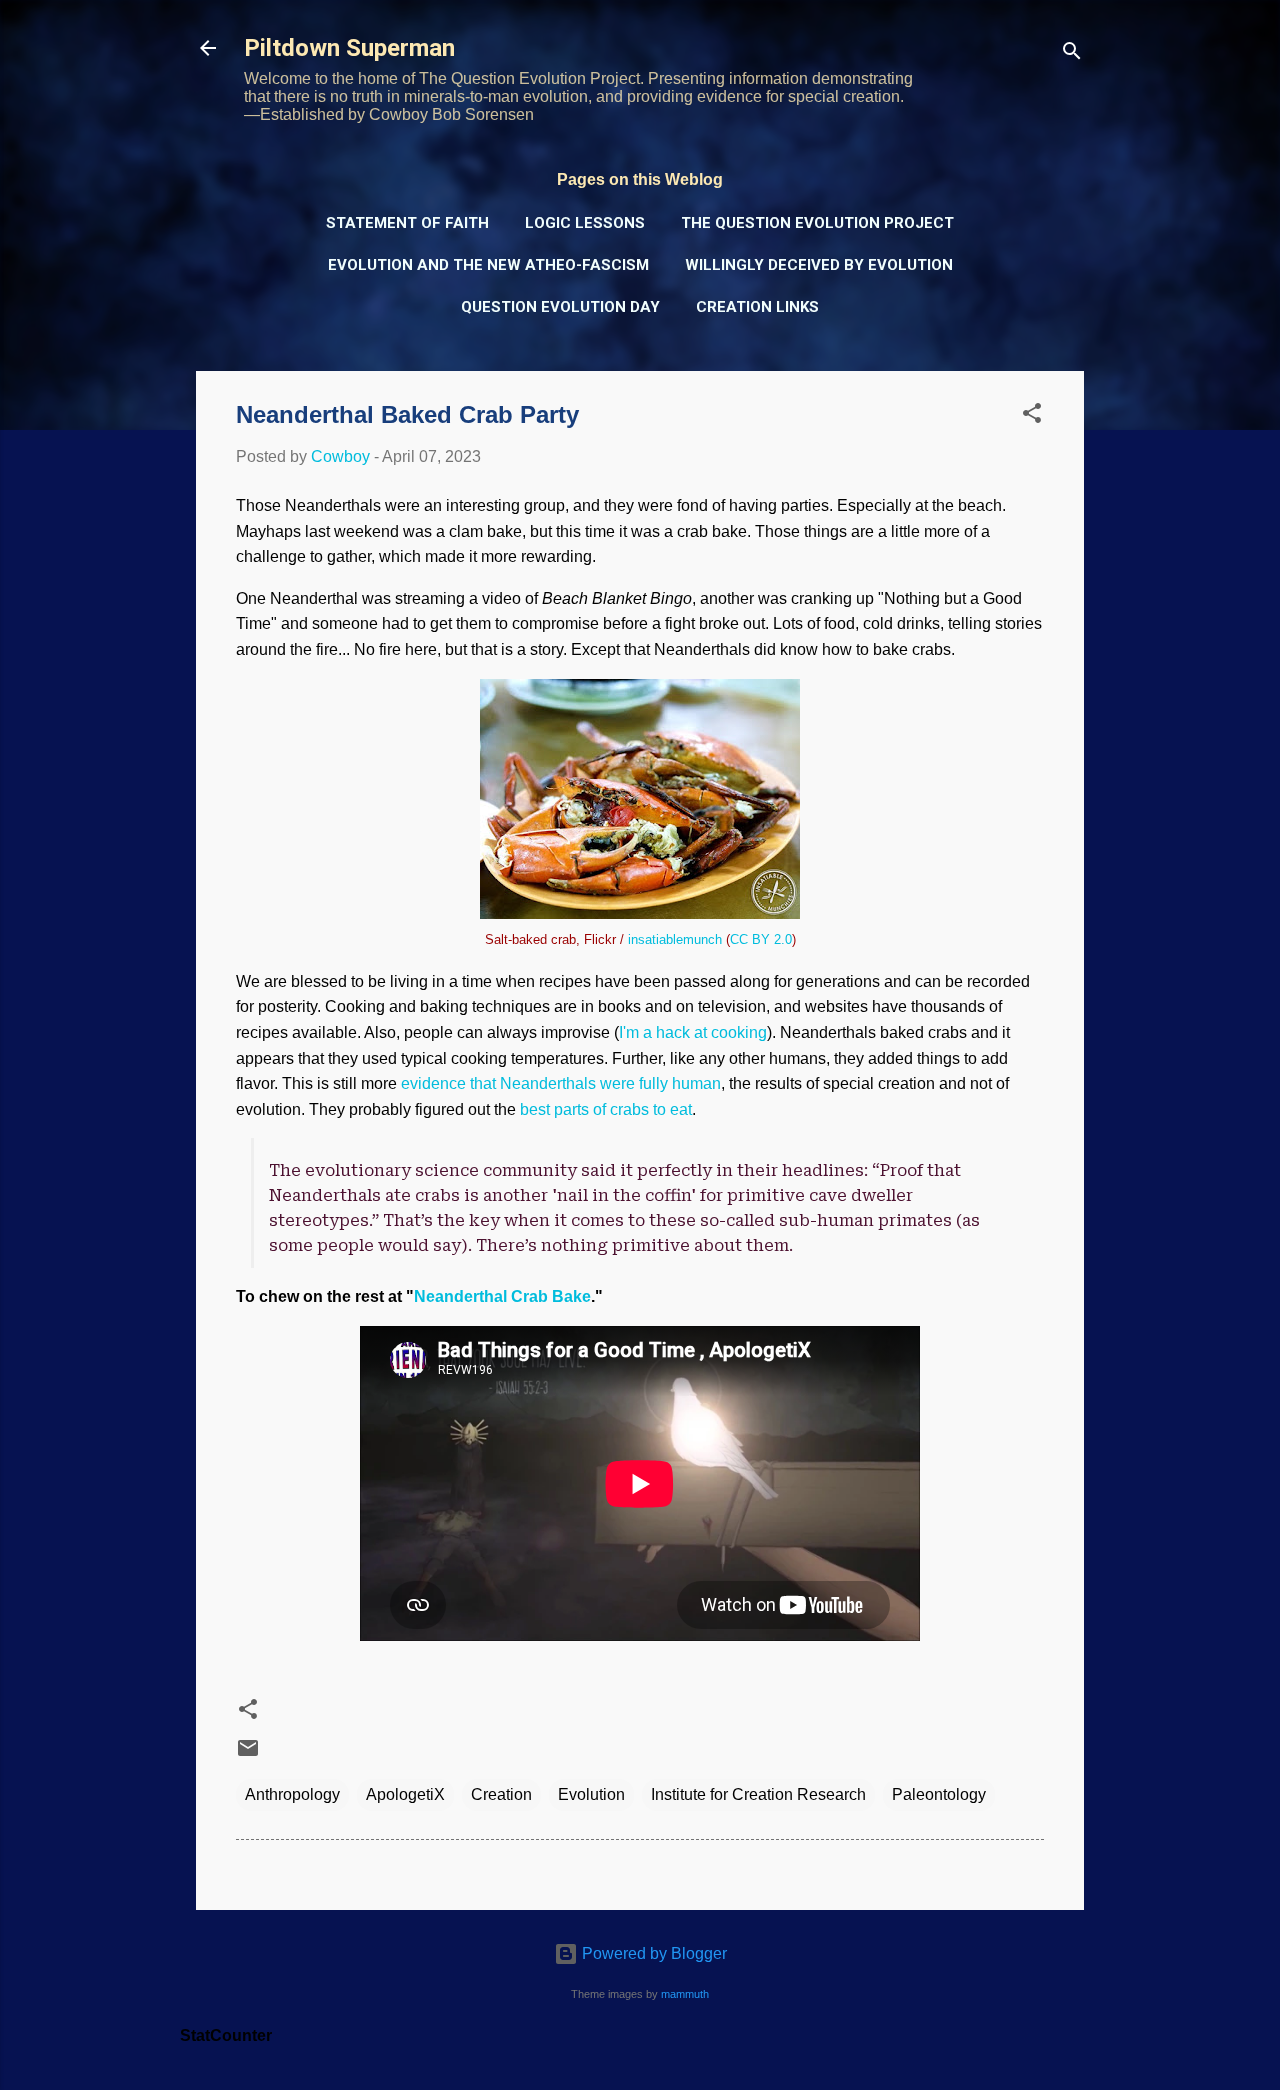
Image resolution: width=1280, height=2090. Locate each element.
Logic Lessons (585, 223)
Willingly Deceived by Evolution (819, 265)
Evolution (591, 1794)
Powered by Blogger (652, 1953)
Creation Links (757, 307)
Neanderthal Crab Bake (502, 1296)
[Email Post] (248, 1754)
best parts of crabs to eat (606, 1109)
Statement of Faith (407, 223)
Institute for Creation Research (758, 1794)
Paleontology (939, 1794)
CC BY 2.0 (761, 939)
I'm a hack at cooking (693, 1032)
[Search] (1072, 54)
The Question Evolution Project (817, 223)
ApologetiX (405, 1794)
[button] (1032, 416)
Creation (501, 1794)
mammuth (685, 1994)
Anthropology (292, 1794)
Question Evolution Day (560, 307)
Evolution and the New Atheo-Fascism (488, 265)
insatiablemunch (675, 939)
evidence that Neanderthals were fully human (561, 1083)
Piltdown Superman (349, 48)
